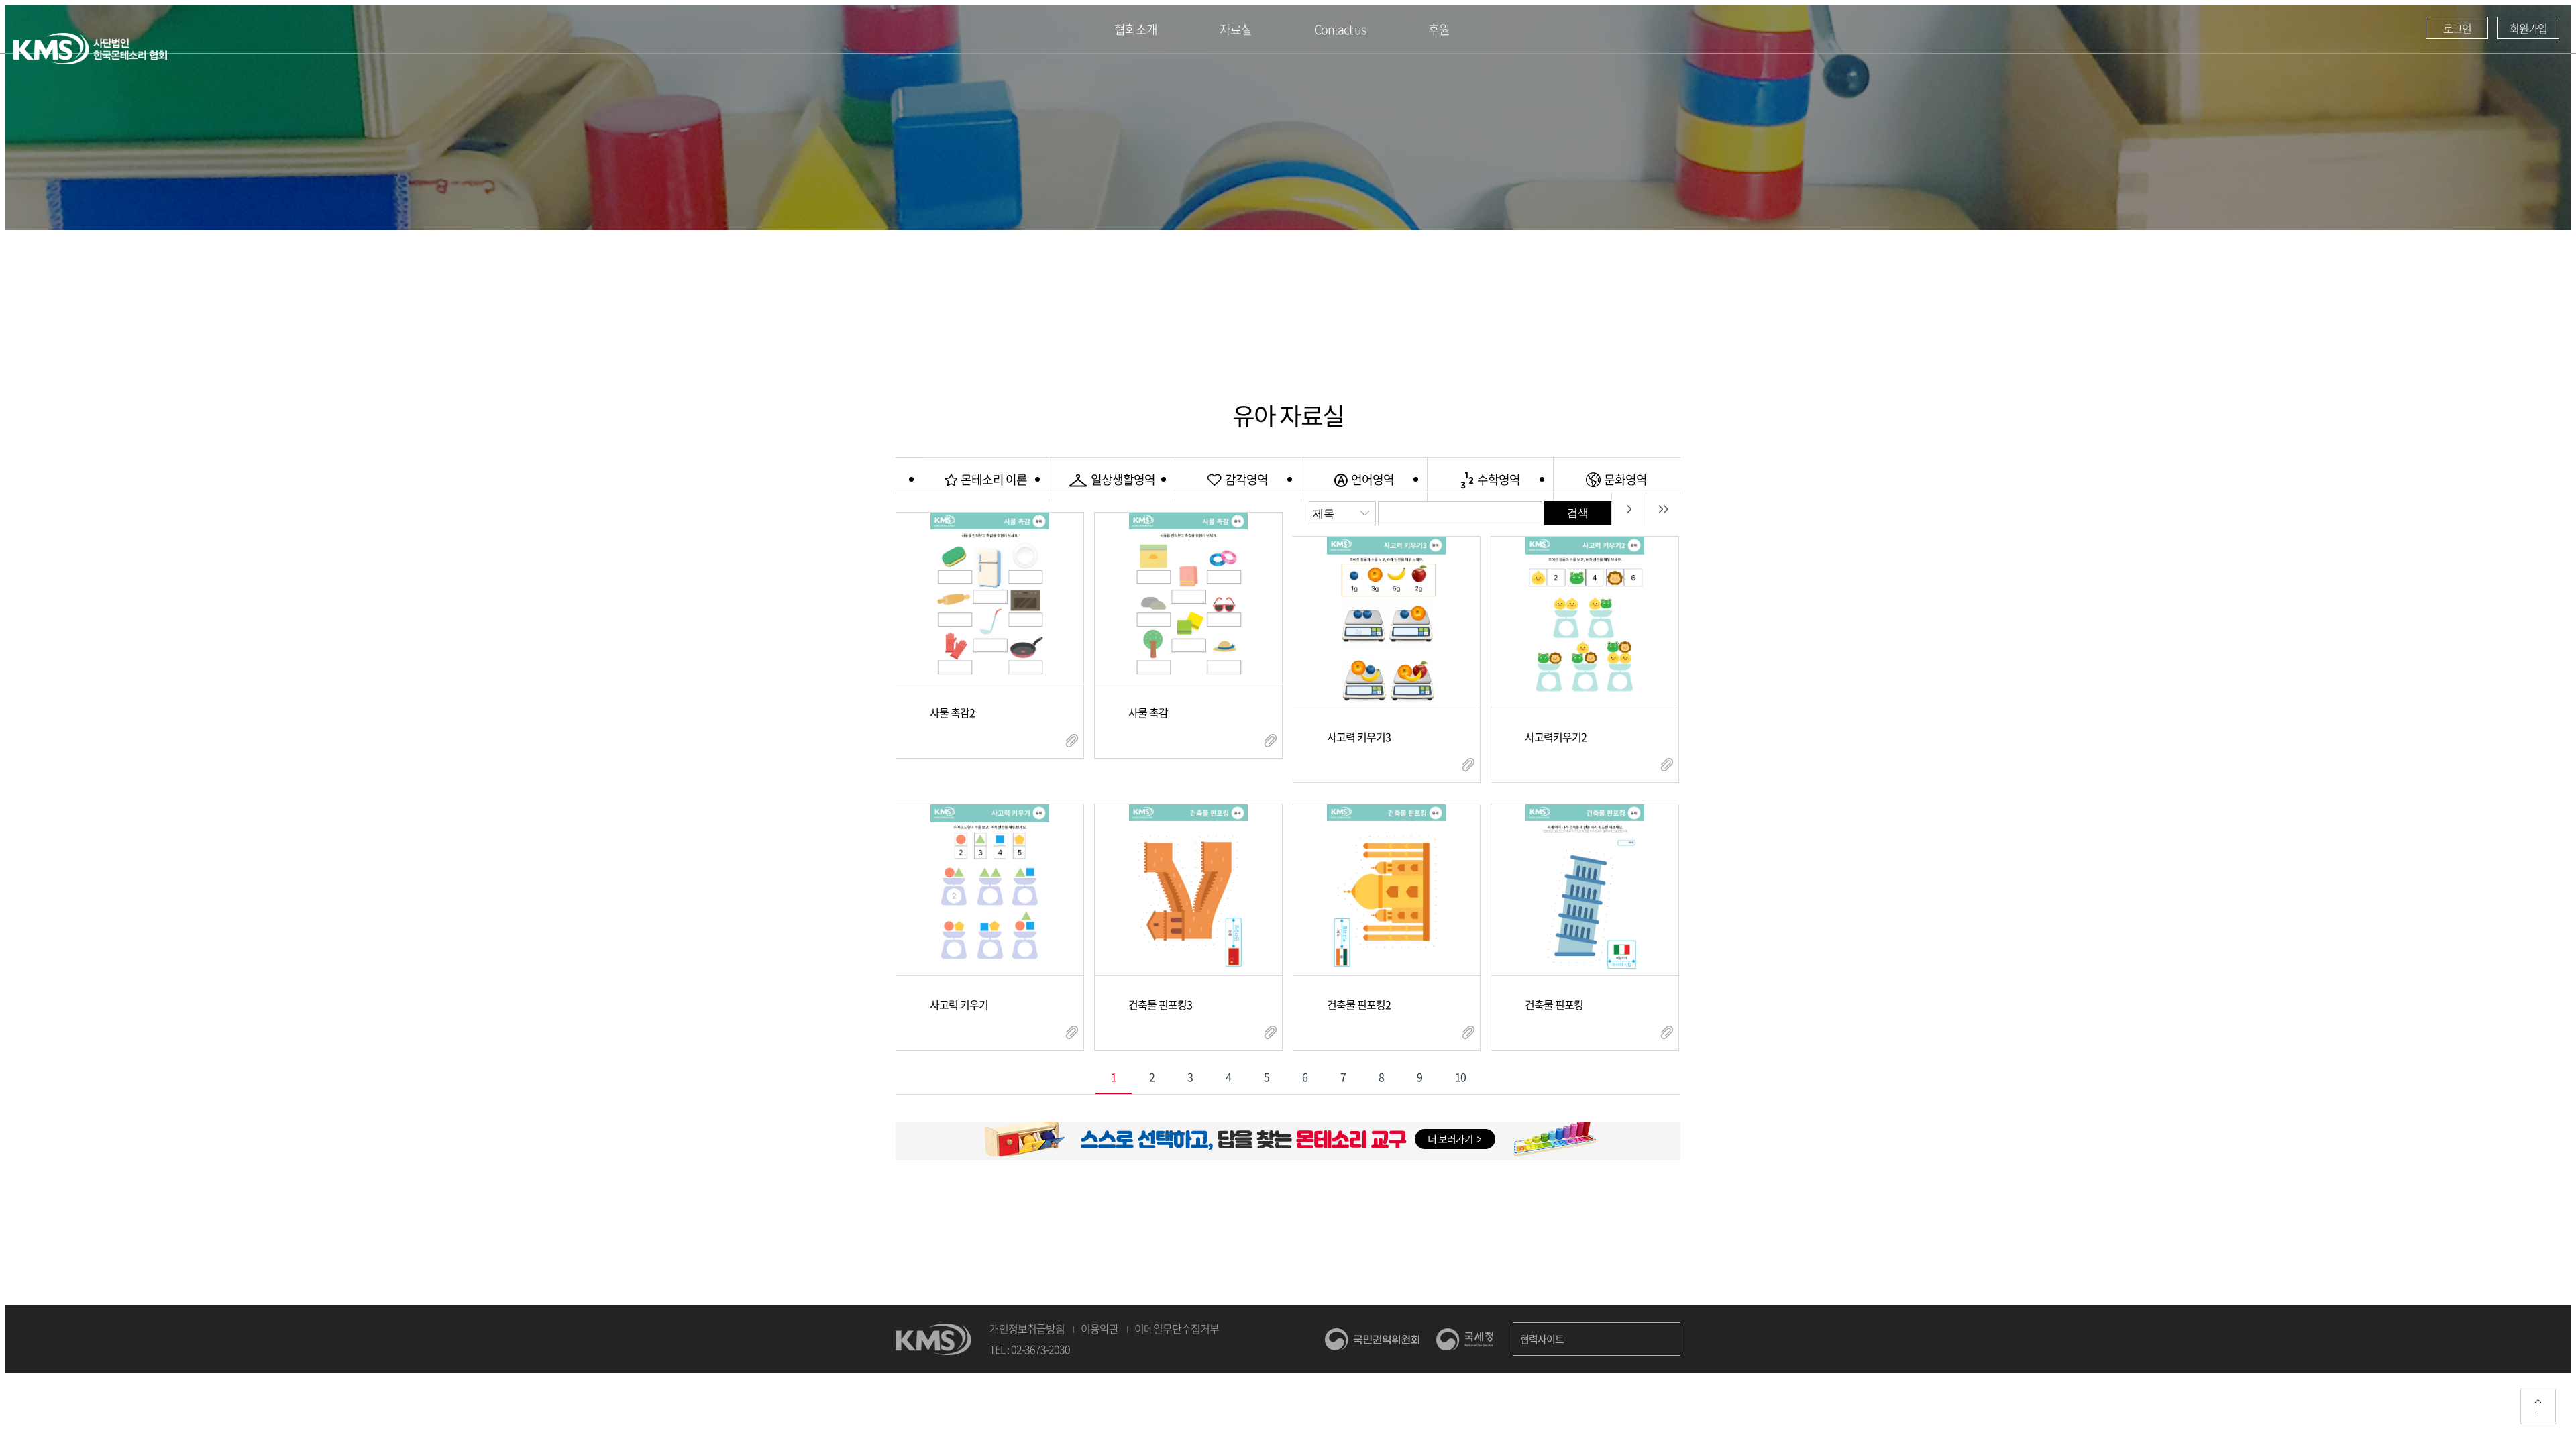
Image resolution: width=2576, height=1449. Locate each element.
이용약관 (1099, 1328)
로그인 (2457, 28)
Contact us (1340, 29)
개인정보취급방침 (1027, 1328)
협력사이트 (1542, 1339)
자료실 (1236, 29)
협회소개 (1136, 29)
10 (1460, 1077)
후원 (1439, 29)
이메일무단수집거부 (1177, 1328)
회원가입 (2528, 28)
